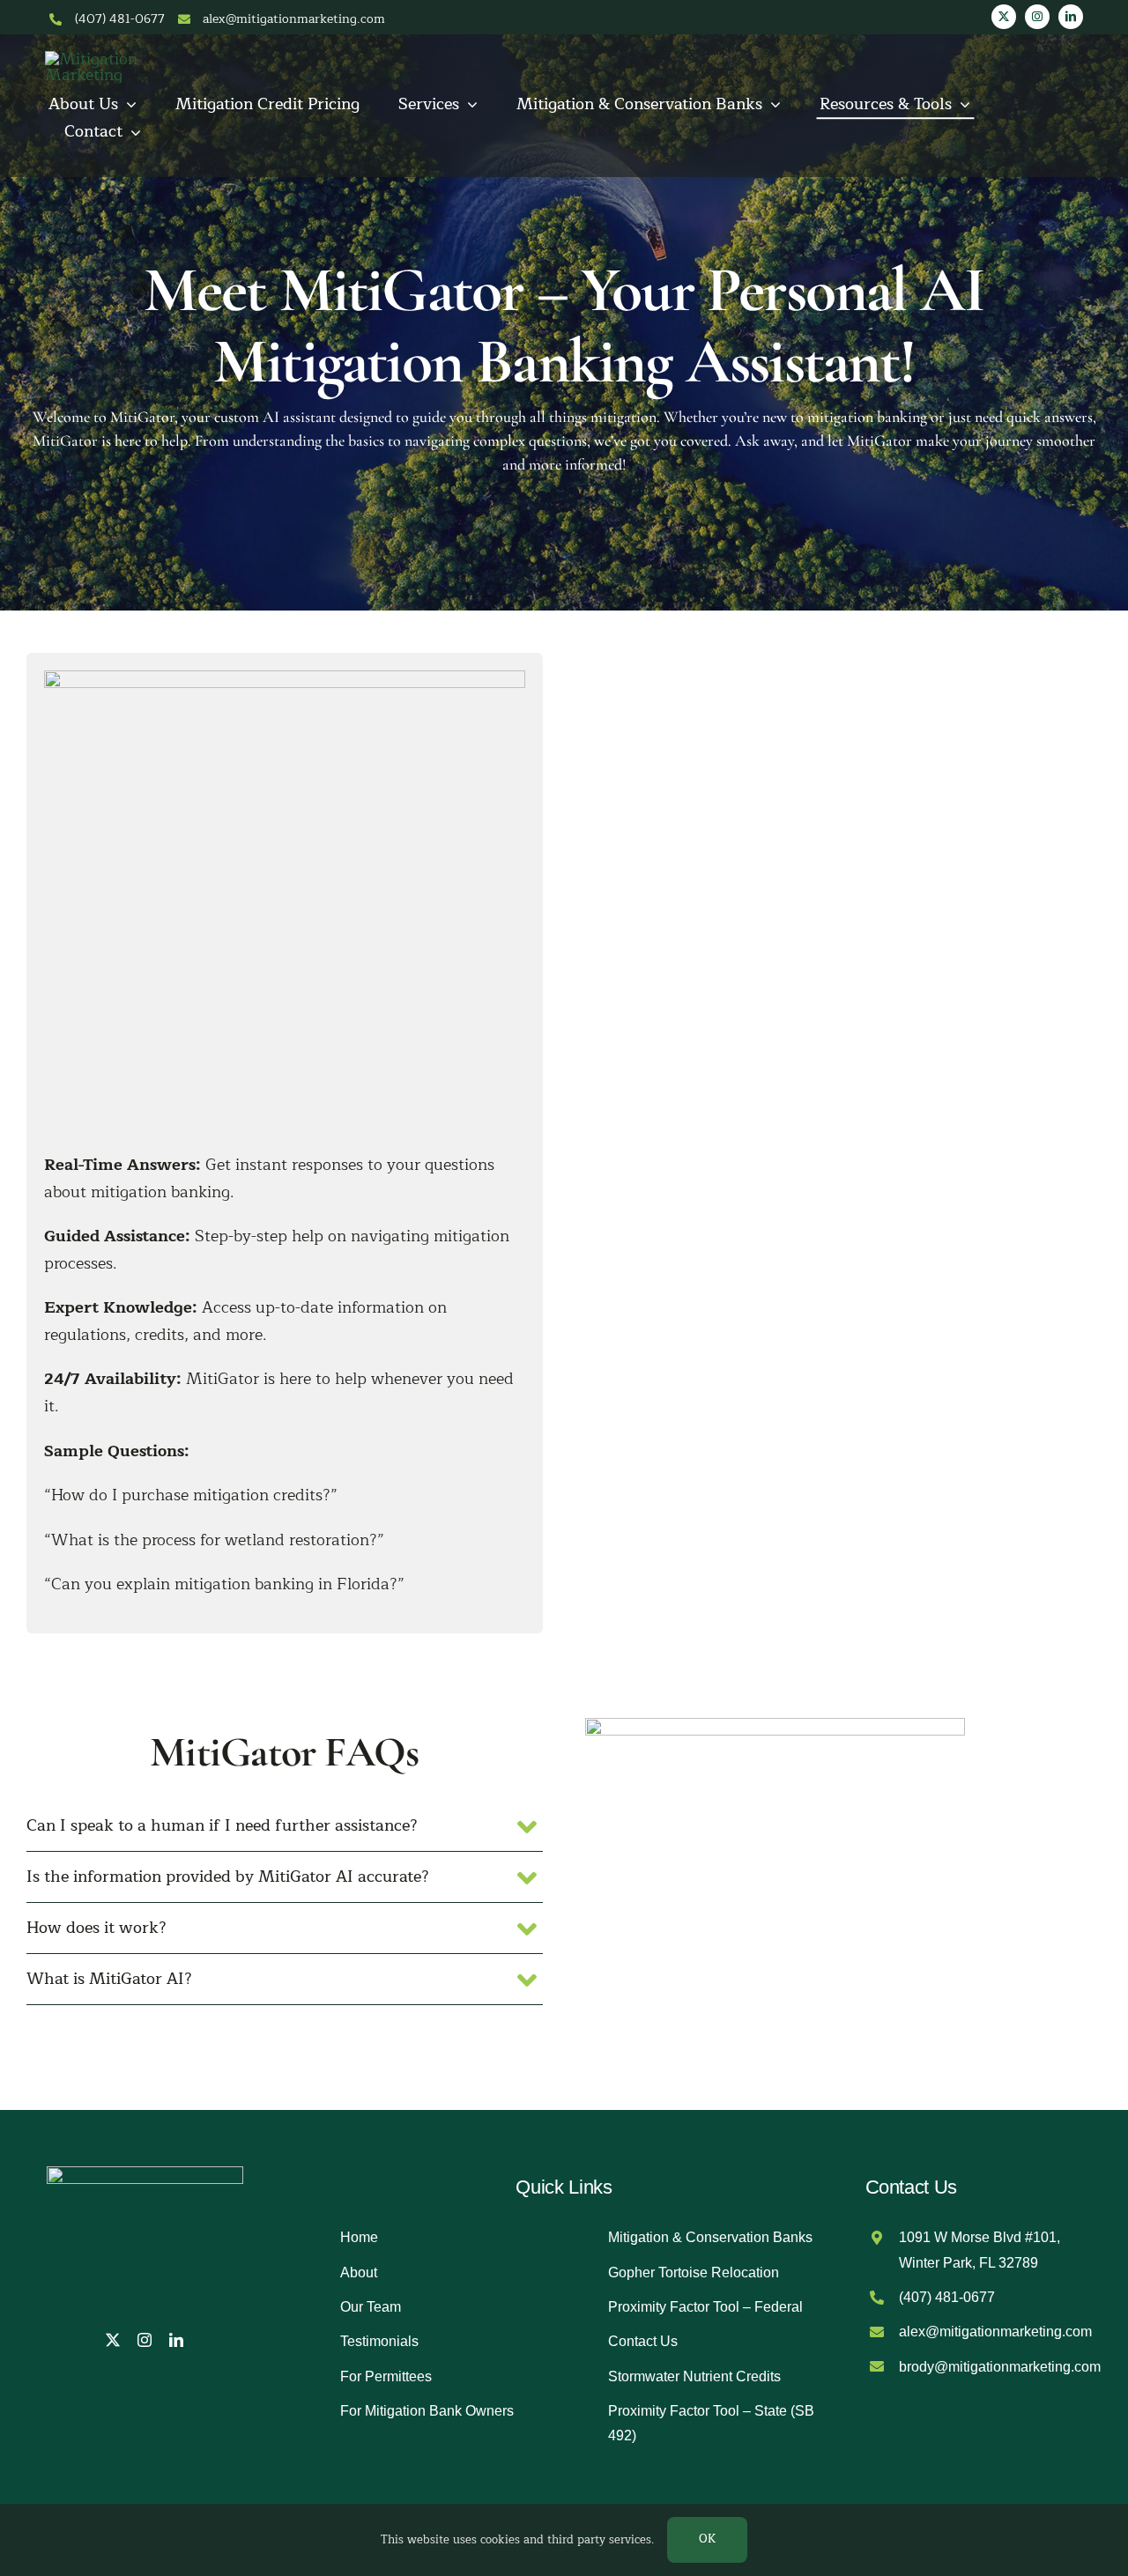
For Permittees (386, 2376)
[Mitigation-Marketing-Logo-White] (98, 59)
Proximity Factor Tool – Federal (705, 2307)
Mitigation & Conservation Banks (710, 2237)
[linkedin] (1071, 17)
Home (359, 2237)
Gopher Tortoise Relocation (694, 2273)
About (359, 2273)
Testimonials (379, 2341)
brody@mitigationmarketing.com (1000, 2367)
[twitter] (1004, 17)
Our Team (371, 2307)
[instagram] (1037, 17)
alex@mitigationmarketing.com (294, 19)
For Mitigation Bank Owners (427, 2411)
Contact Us (643, 2341)
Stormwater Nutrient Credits (694, 2376)
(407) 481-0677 (120, 19)
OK (707, 2539)
